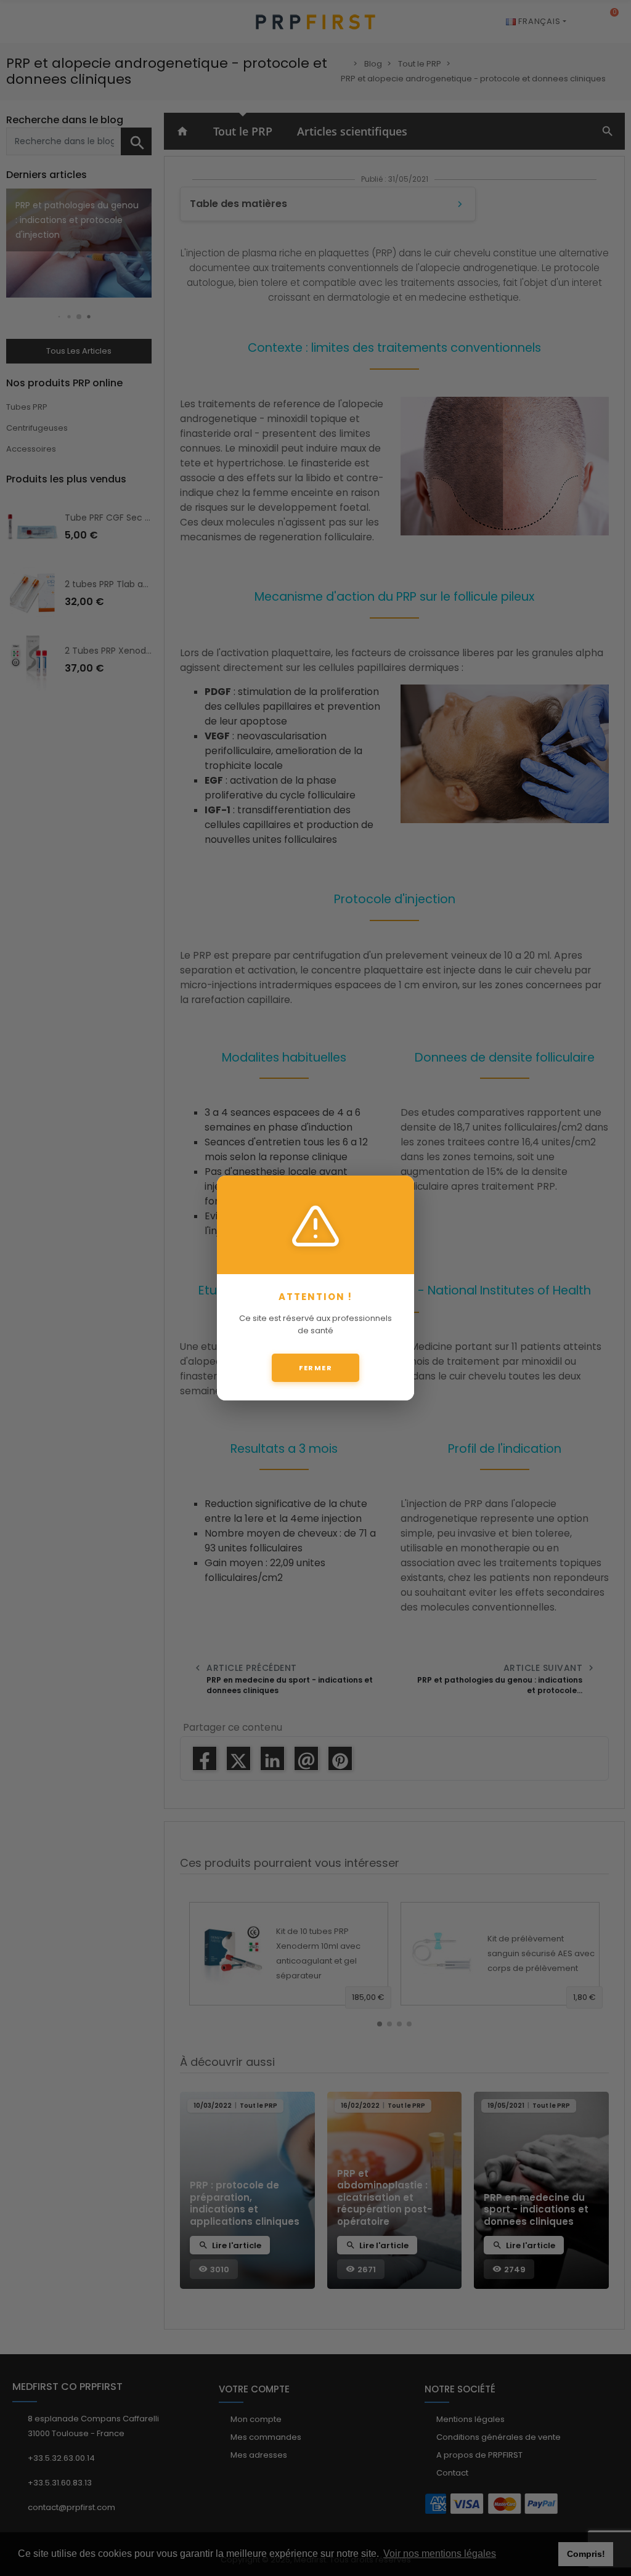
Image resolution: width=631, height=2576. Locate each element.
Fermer (315, 1368)
